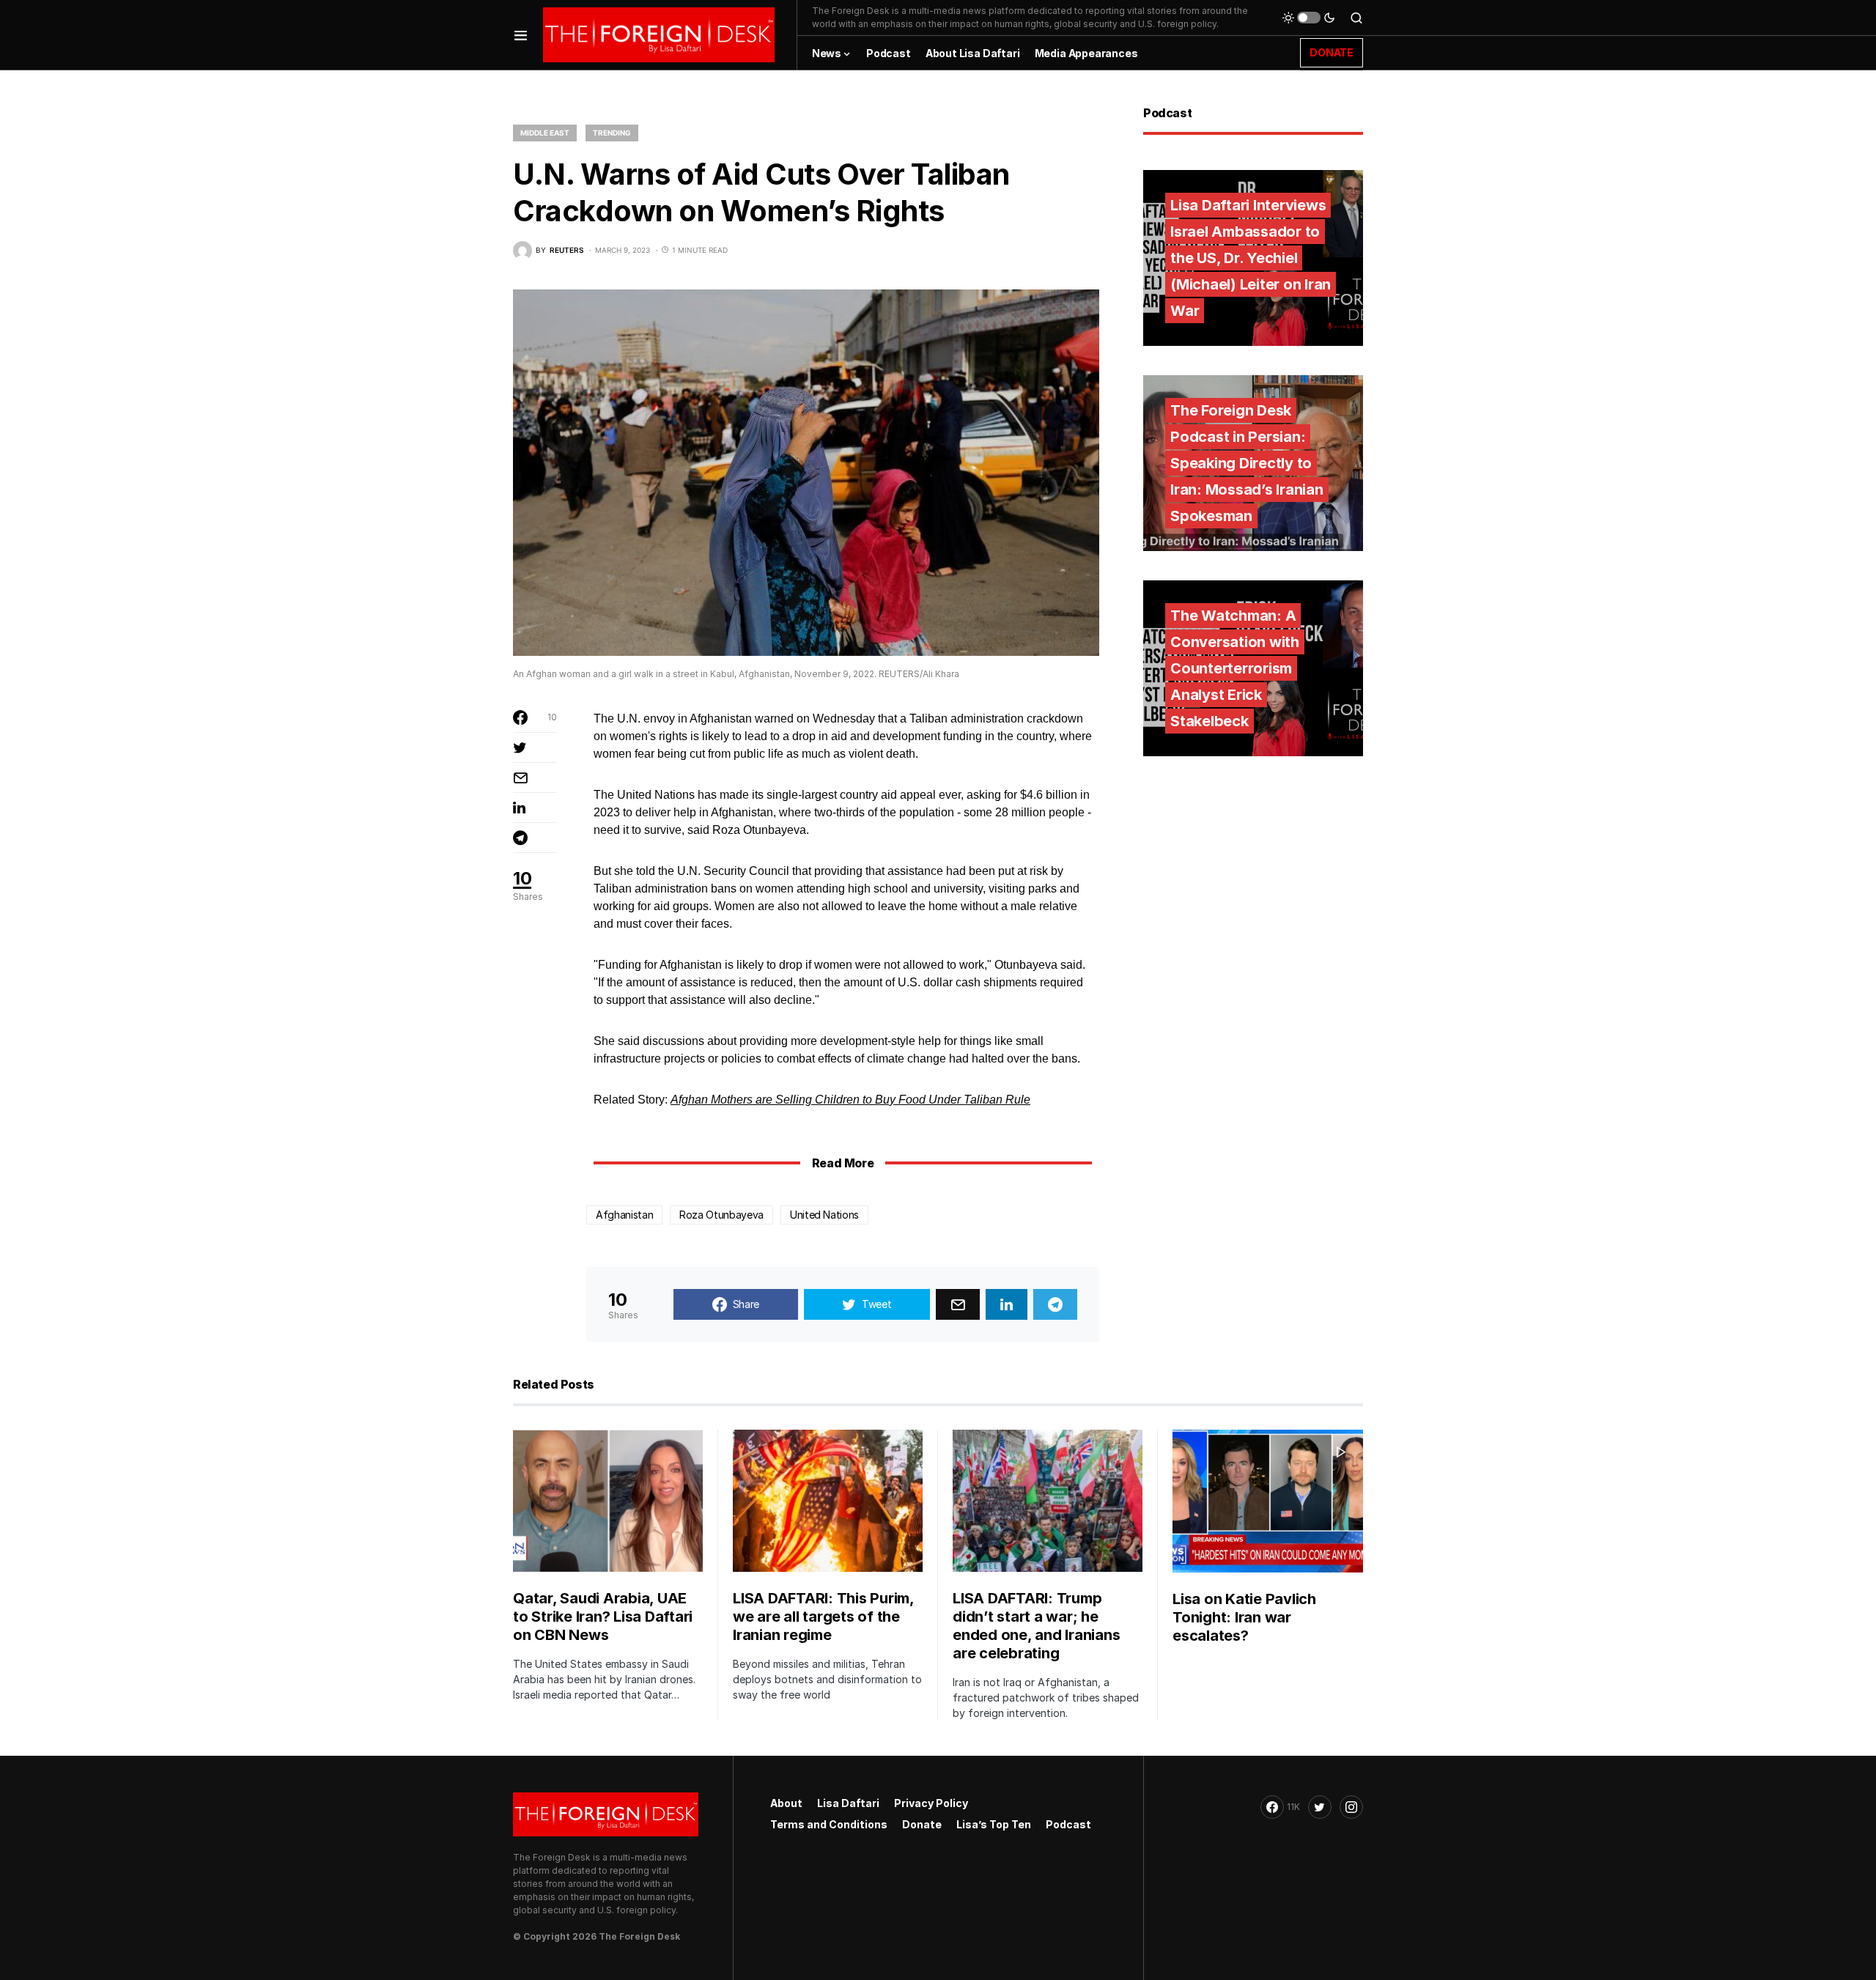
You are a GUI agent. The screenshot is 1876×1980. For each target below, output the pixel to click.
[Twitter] (1320, 1807)
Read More (843, 1163)
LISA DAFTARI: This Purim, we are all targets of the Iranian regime (823, 1617)
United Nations (824, 1215)
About (786, 1803)
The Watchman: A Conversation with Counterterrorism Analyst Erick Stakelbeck (1235, 668)
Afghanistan (624, 1215)
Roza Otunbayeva (721, 1215)
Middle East (545, 133)
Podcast (1068, 1824)
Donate (922, 1824)
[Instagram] (1351, 1807)
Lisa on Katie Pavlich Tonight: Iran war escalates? (1244, 1617)
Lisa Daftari (848, 1803)
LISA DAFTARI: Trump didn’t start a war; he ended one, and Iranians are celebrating (1036, 1626)
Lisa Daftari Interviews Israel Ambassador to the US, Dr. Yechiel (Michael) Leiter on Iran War (1251, 258)
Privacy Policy (931, 1803)
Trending (612, 133)
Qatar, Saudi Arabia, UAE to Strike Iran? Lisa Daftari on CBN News (603, 1617)
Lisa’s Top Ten (994, 1824)
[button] (521, 35)
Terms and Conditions (829, 1824)
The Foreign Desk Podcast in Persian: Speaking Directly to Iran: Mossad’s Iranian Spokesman (1247, 463)
